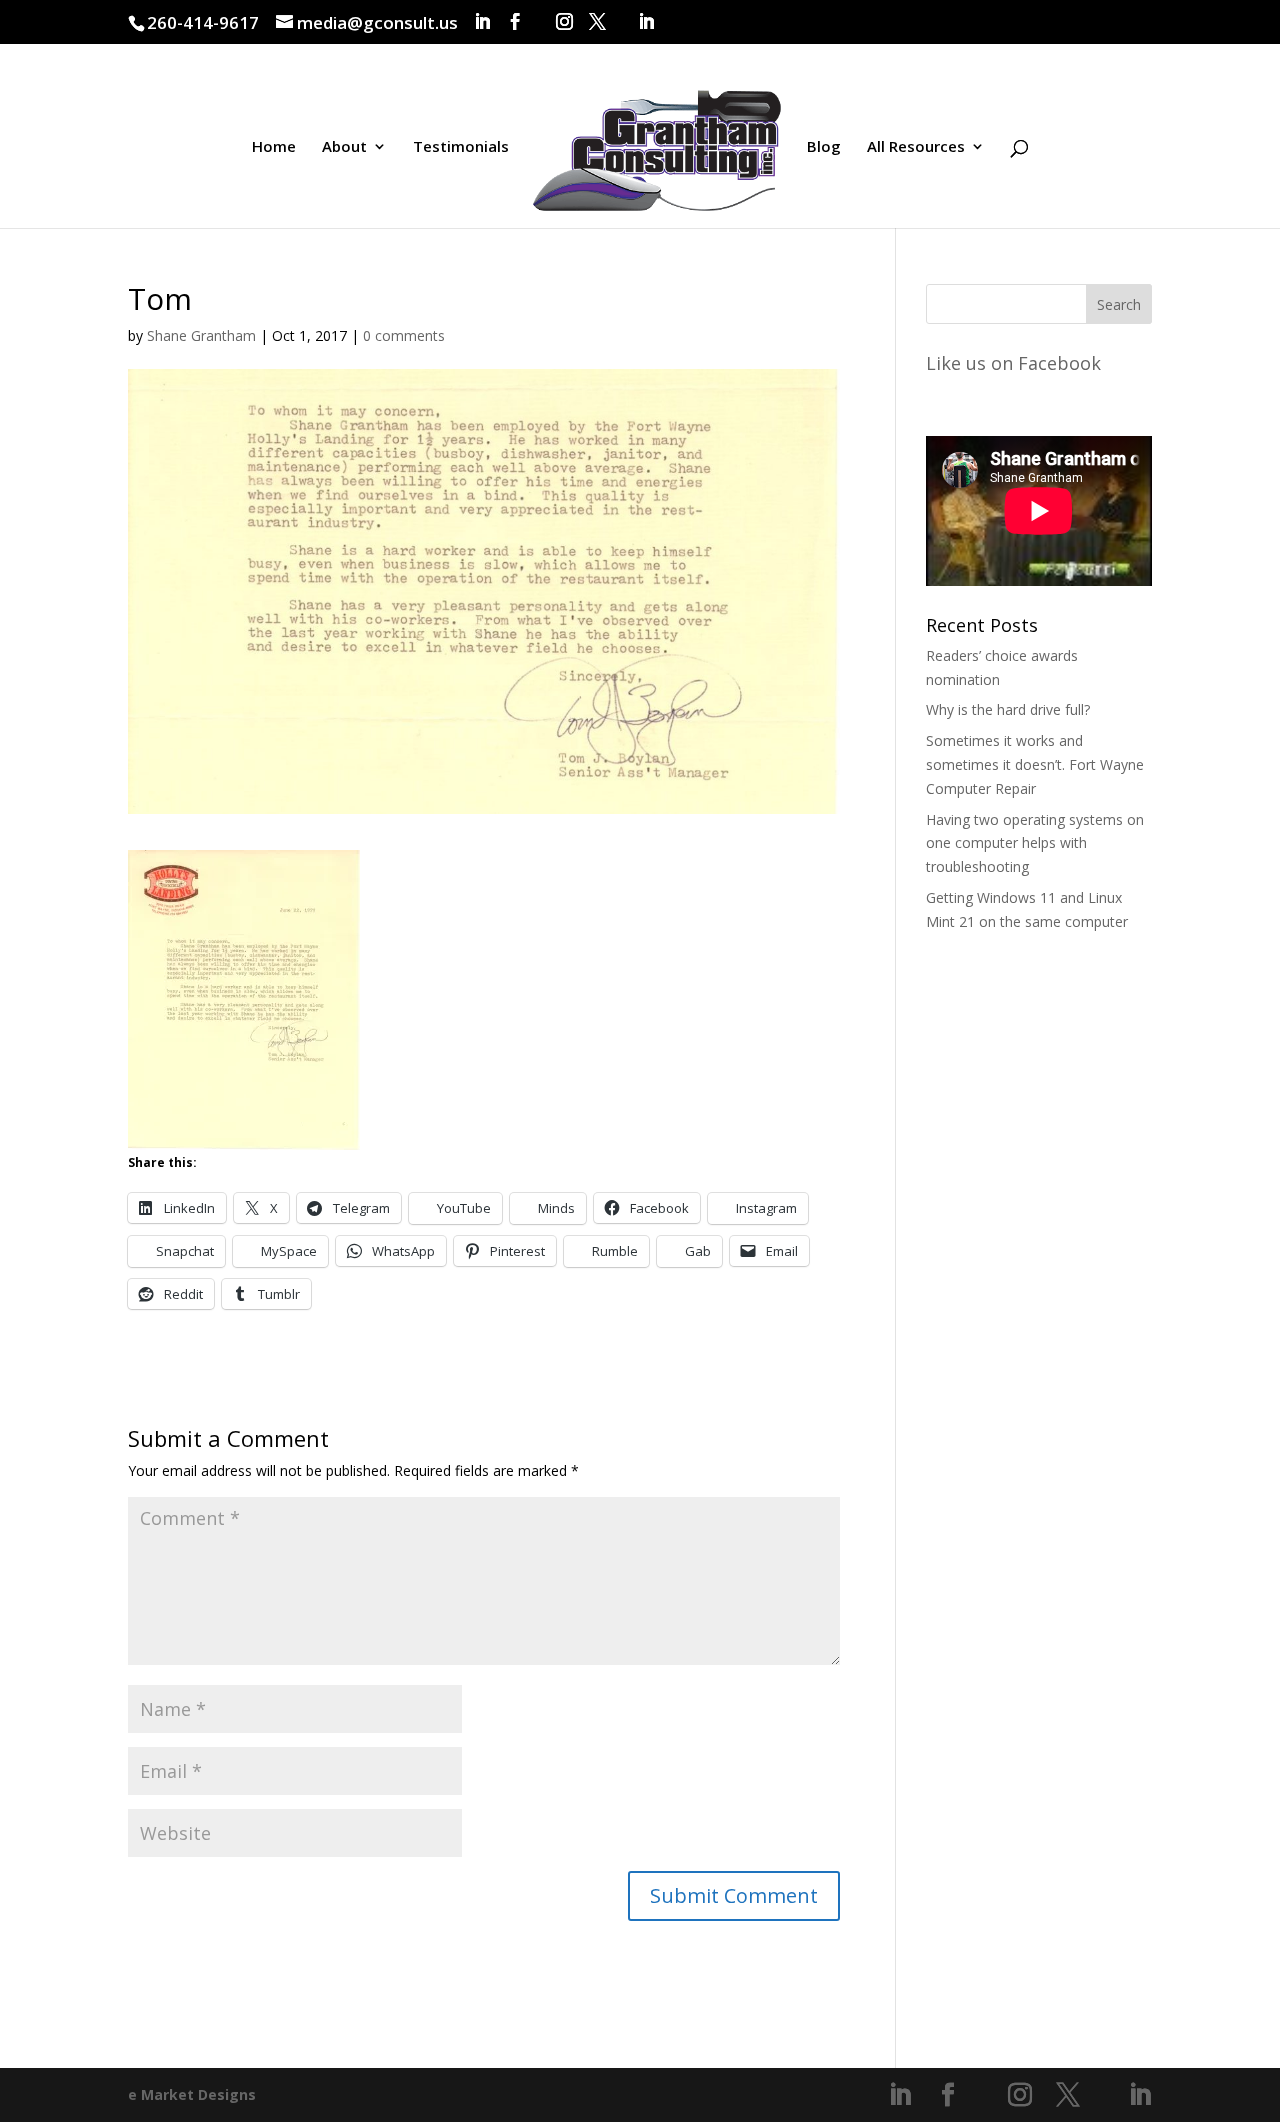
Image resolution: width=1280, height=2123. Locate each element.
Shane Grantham (201, 335)
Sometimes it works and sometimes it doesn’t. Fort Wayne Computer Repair (1035, 764)
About (344, 147)
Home (274, 147)
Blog (824, 147)
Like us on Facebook (1013, 363)
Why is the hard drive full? (1008, 709)
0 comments (404, 335)
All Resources (916, 147)
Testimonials (461, 147)
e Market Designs (192, 2094)
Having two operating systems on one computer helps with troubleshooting (1035, 843)
